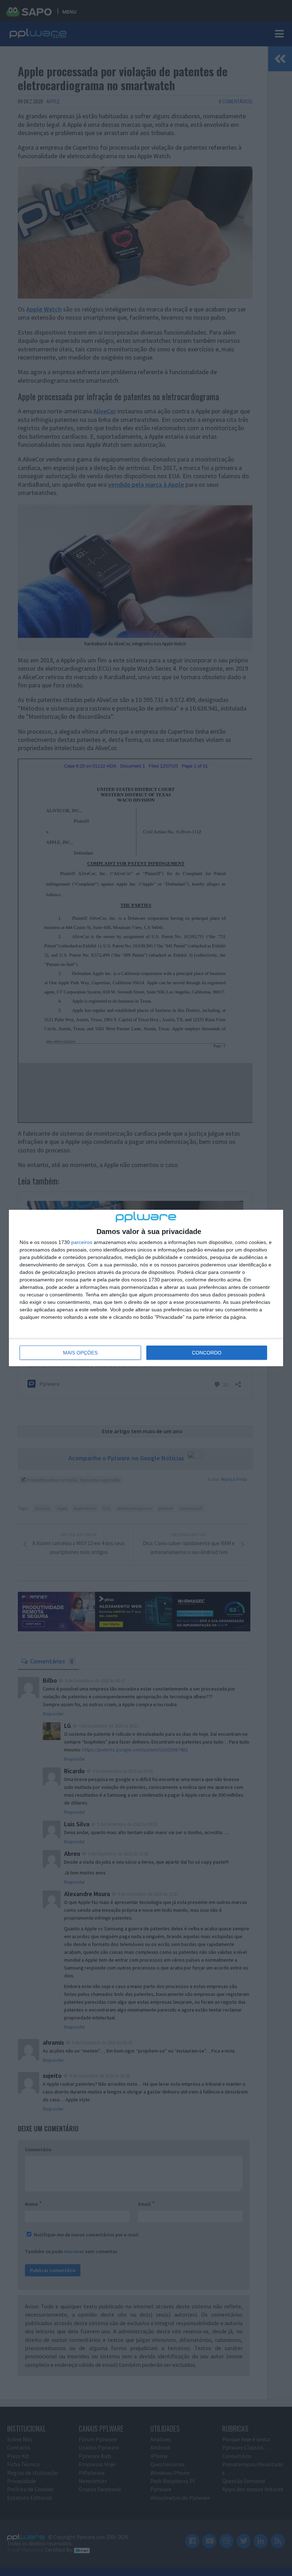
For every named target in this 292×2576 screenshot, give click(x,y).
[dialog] (146, 1288)
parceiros (82, 1242)
